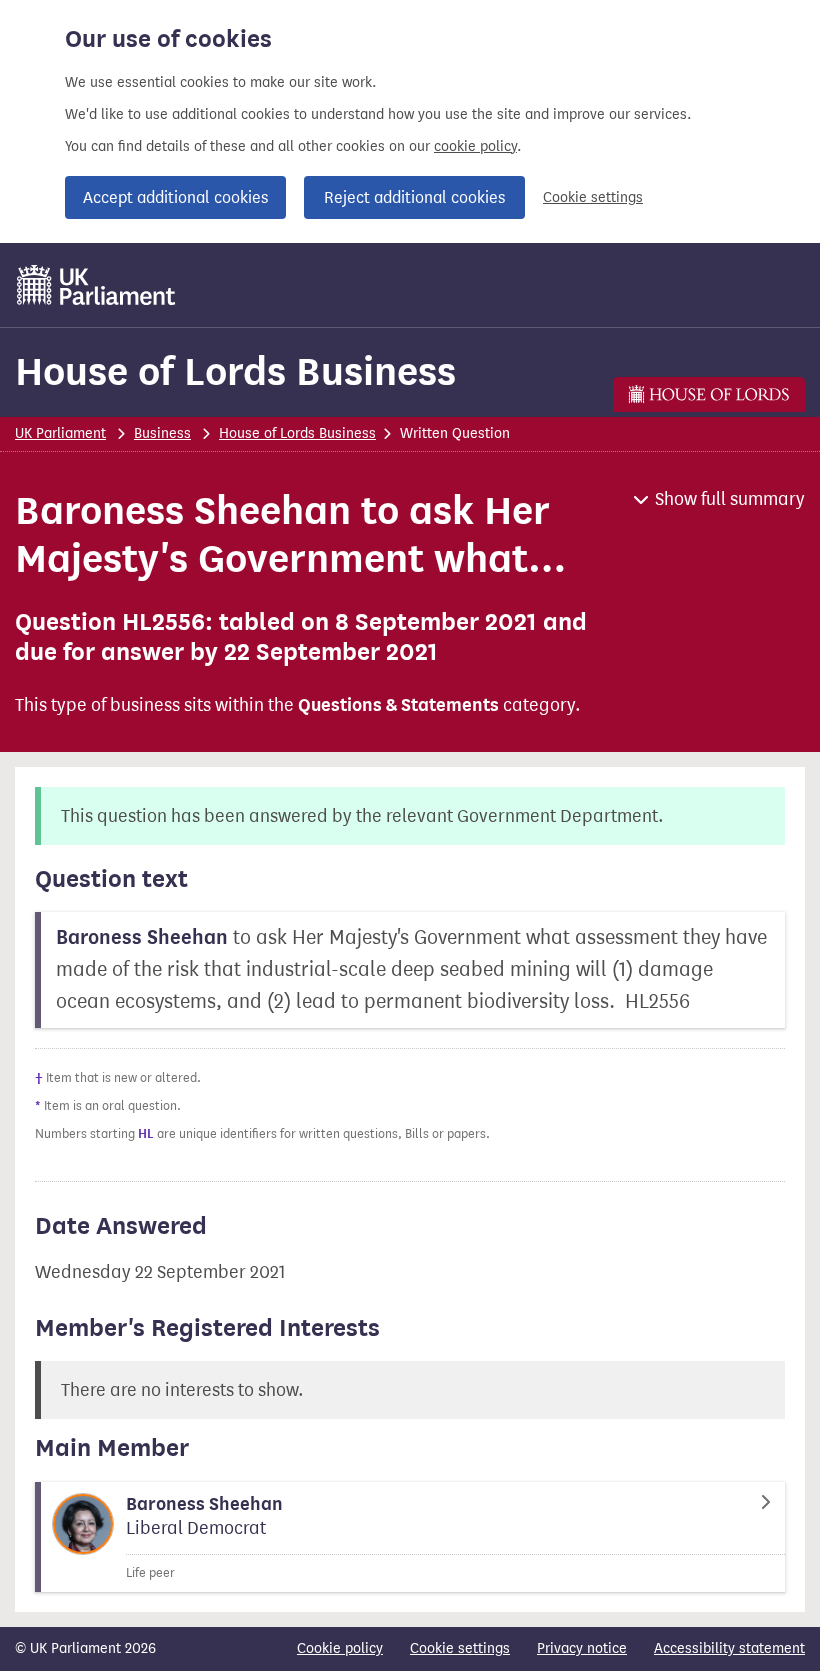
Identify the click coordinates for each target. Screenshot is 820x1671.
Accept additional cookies (175, 197)
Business (162, 433)
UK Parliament (60, 433)
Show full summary (730, 499)
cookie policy (475, 146)
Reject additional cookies (414, 197)
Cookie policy (340, 1648)
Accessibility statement (729, 1648)
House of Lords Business (235, 371)
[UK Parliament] (96, 285)
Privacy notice (582, 1648)
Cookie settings (593, 197)
